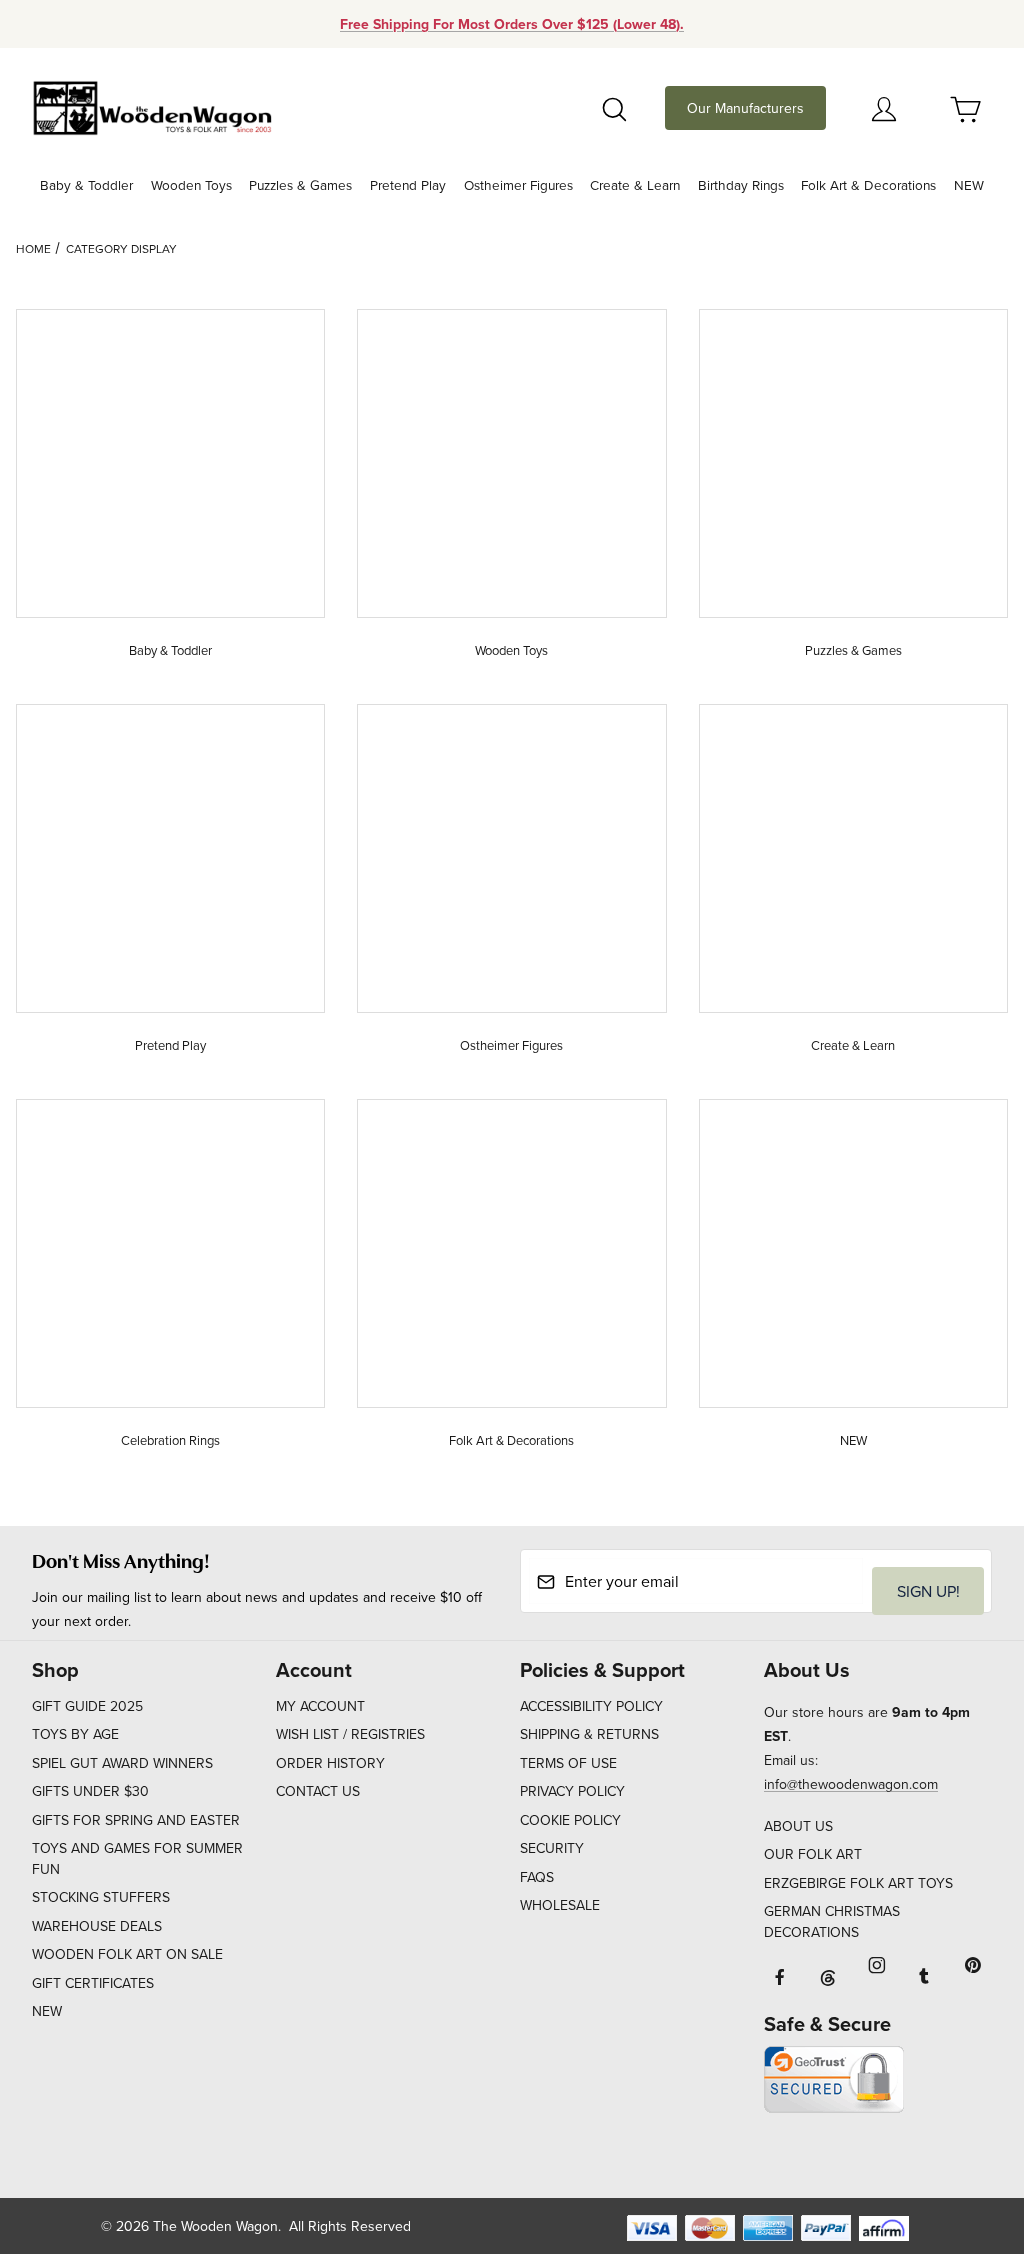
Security (552, 1848)
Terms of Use (568, 1763)
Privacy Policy (572, 1791)
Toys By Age (75, 1734)
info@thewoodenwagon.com (851, 1784)
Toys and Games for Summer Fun (137, 1858)
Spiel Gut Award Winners (122, 1763)
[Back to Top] (963, 2129)
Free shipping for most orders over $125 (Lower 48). (512, 24)
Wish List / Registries (350, 1734)
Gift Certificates (93, 1983)
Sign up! (928, 1591)
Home (33, 248)
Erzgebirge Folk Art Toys (858, 1883)
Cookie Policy (570, 1820)
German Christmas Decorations (832, 1921)
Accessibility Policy (591, 1706)
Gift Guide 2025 (87, 1706)
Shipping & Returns (589, 1734)
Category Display (121, 248)
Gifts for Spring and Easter (136, 1820)
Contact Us (318, 1791)
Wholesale (560, 1905)
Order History (330, 1763)
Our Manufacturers (745, 108)
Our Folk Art (813, 1854)
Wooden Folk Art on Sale (127, 1954)
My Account (320, 1706)
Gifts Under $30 (90, 1791)
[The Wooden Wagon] (152, 106)
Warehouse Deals (97, 1926)
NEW (47, 2011)
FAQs (537, 1877)
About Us (798, 1826)
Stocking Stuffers (101, 1897)
